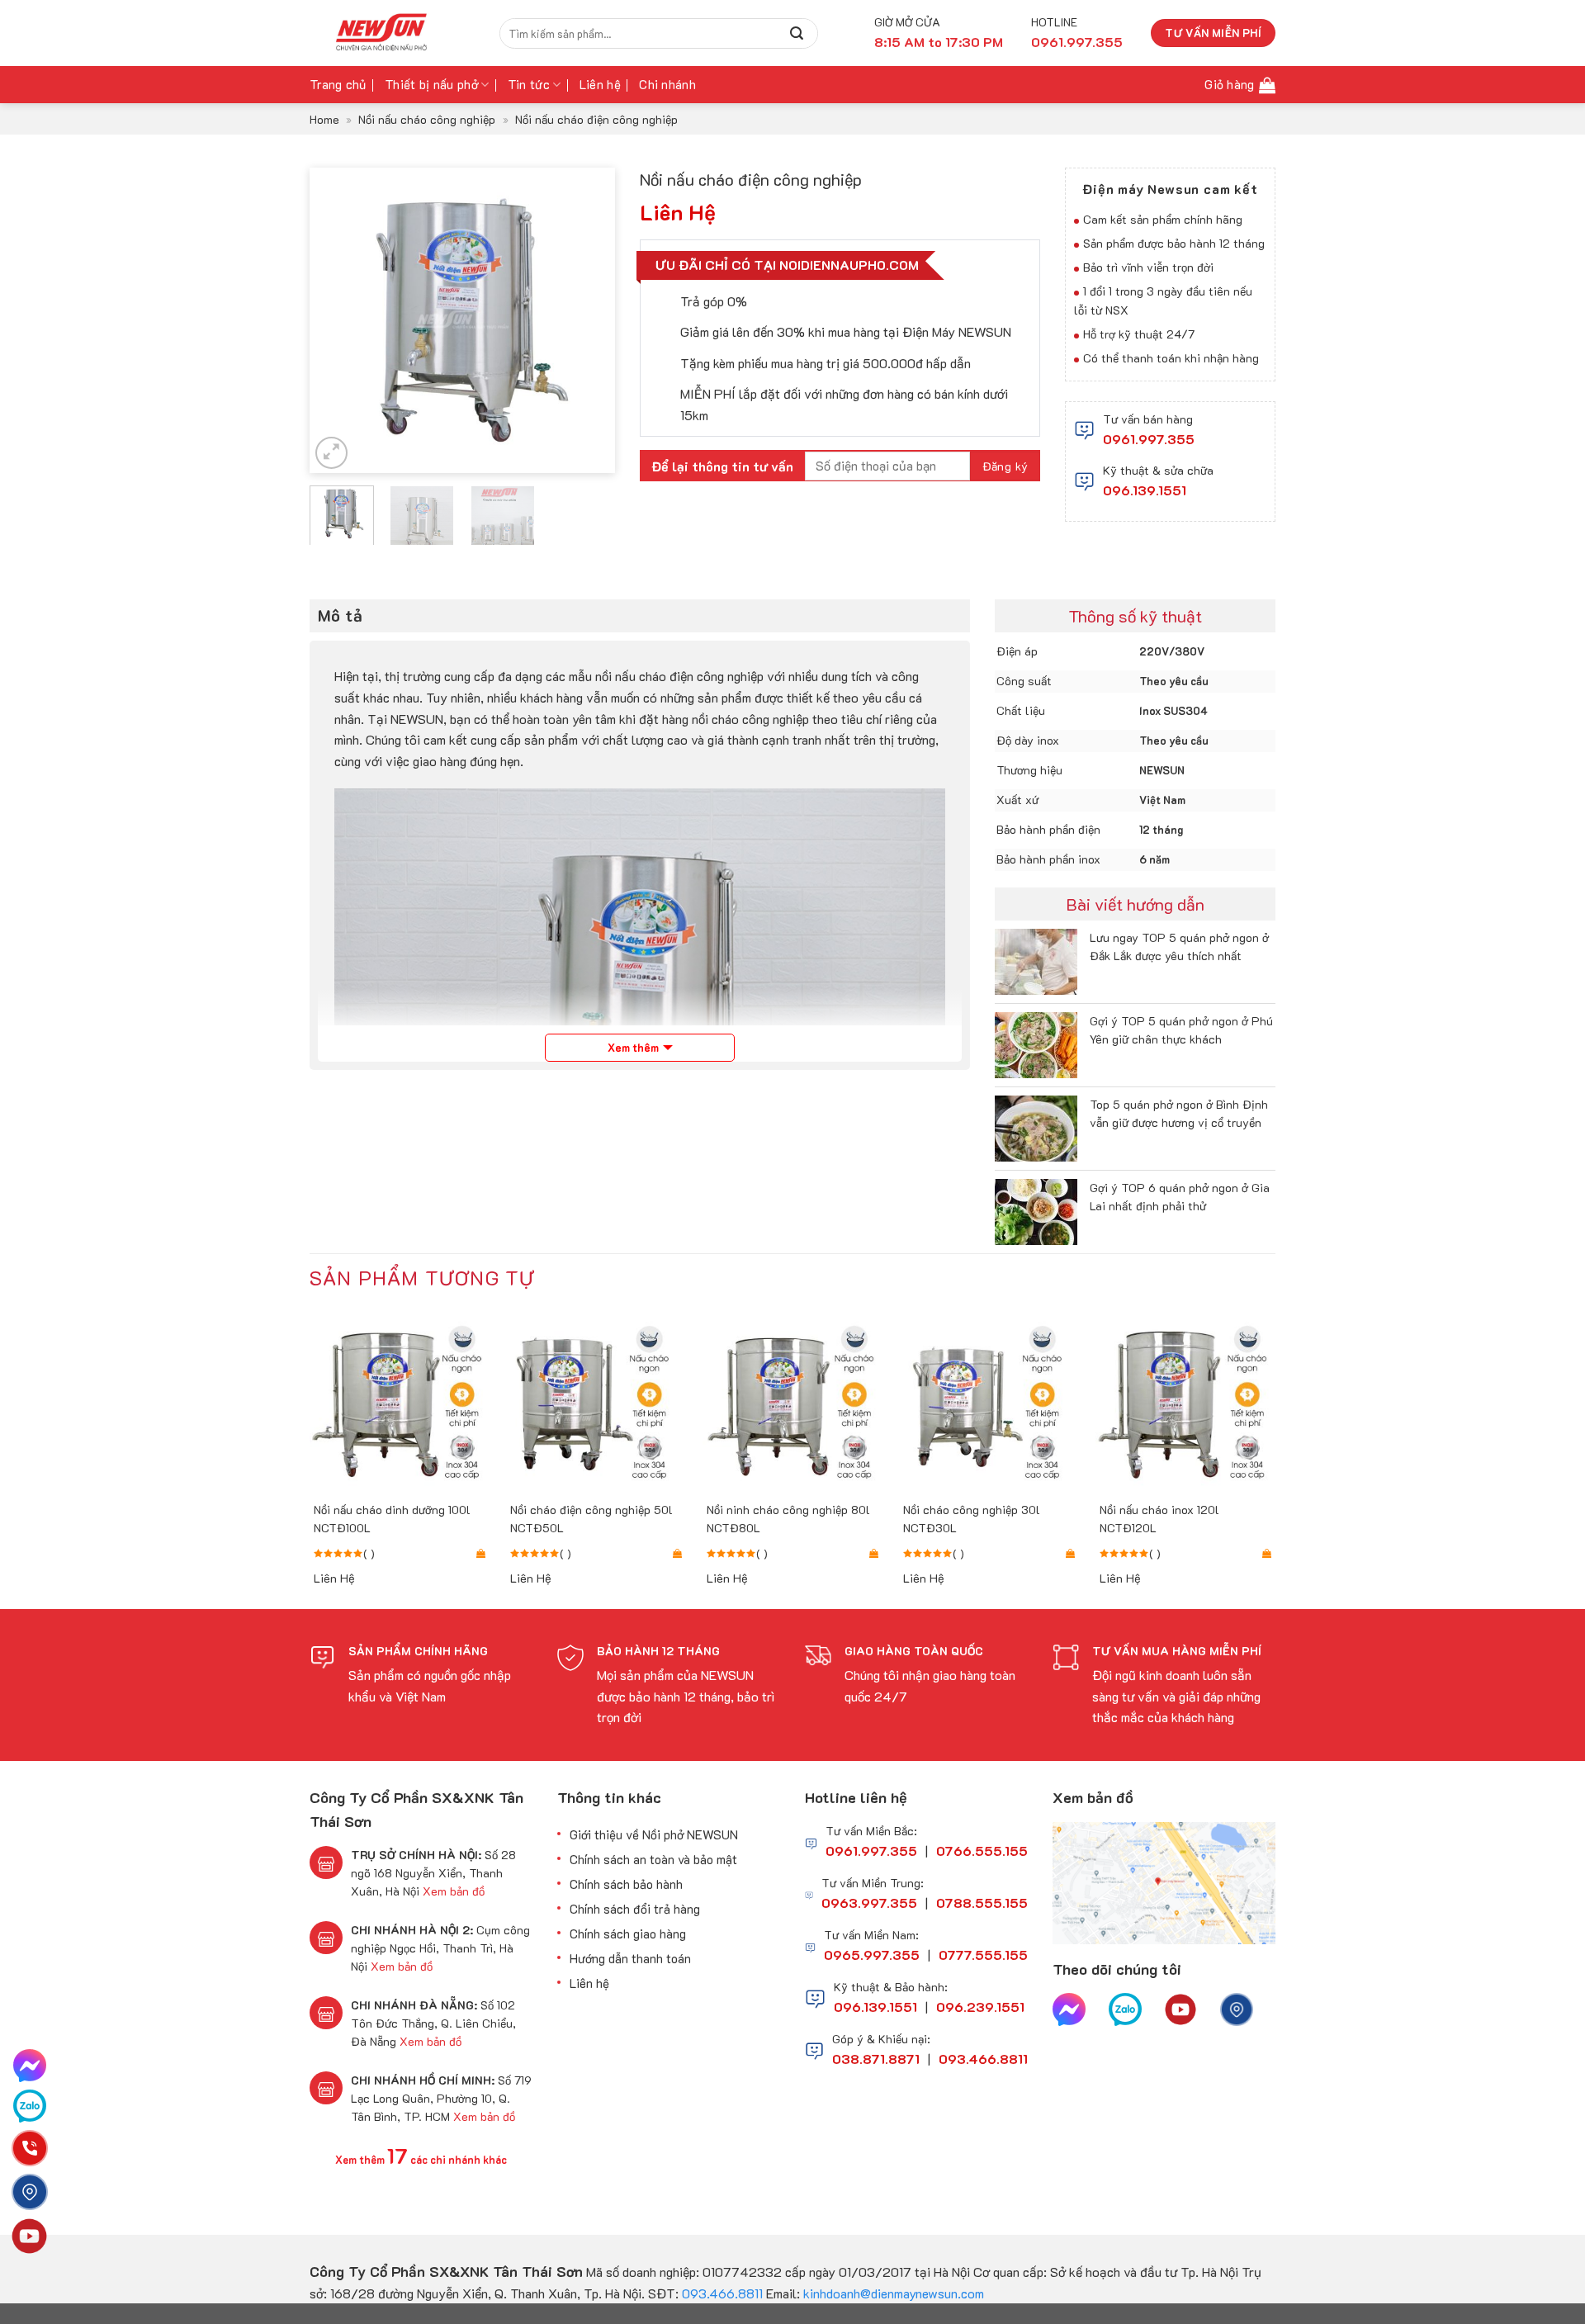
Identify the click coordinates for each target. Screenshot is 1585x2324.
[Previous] (337, 320)
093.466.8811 (983, 2059)
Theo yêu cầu (1174, 681)
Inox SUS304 (1173, 710)
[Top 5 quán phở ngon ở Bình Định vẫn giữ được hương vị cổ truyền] (1036, 1127)
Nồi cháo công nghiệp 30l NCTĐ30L (972, 1519)
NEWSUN (1162, 770)
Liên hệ (600, 84)
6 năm (1154, 859)
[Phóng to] (331, 453)
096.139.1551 (1145, 490)
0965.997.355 (872, 1955)
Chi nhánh (667, 84)
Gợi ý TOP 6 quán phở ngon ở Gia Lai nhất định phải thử (1180, 1197)
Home (324, 119)
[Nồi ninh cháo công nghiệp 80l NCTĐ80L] (792, 1402)
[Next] (588, 320)
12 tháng (1161, 829)
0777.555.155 (983, 1955)
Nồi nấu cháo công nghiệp (427, 119)
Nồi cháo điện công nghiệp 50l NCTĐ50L (591, 1519)
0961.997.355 (1149, 439)
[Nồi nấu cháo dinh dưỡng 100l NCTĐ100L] (400, 1402)
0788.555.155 (982, 1903)
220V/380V (1172, 651)
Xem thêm (633, 1047)
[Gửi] (797, 33)
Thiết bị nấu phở (431, 84)
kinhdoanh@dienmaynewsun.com (894, 2293)
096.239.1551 (980, 2007)
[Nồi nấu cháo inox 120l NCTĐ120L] (1185, 1402)
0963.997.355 (869, 1903)
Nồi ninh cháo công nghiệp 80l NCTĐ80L (788, 1519)
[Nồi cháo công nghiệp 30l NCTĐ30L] (989, 1402)
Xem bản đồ (454, 1891)
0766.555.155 (982, 1851)
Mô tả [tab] (340, 615)
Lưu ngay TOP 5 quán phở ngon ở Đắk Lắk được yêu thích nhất (1179, 947)
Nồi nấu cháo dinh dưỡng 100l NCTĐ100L (392, 1519)
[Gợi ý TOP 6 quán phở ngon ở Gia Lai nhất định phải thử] (1036, 1210)
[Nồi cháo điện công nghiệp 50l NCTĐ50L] (596, 1402)
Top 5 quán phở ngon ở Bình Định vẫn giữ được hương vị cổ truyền (1179, 1113)
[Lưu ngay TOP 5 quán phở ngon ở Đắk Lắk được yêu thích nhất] (1036, 960)
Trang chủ (338, 84)
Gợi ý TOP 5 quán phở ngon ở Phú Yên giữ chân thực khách (1181, 1030)
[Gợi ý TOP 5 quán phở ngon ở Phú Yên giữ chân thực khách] (1036, 1043)
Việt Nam (1162, 800)
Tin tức (529, 84)
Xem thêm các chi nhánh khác (421, 2160)
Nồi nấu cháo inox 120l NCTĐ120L (1159, 1519)
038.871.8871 (876, 2059)
